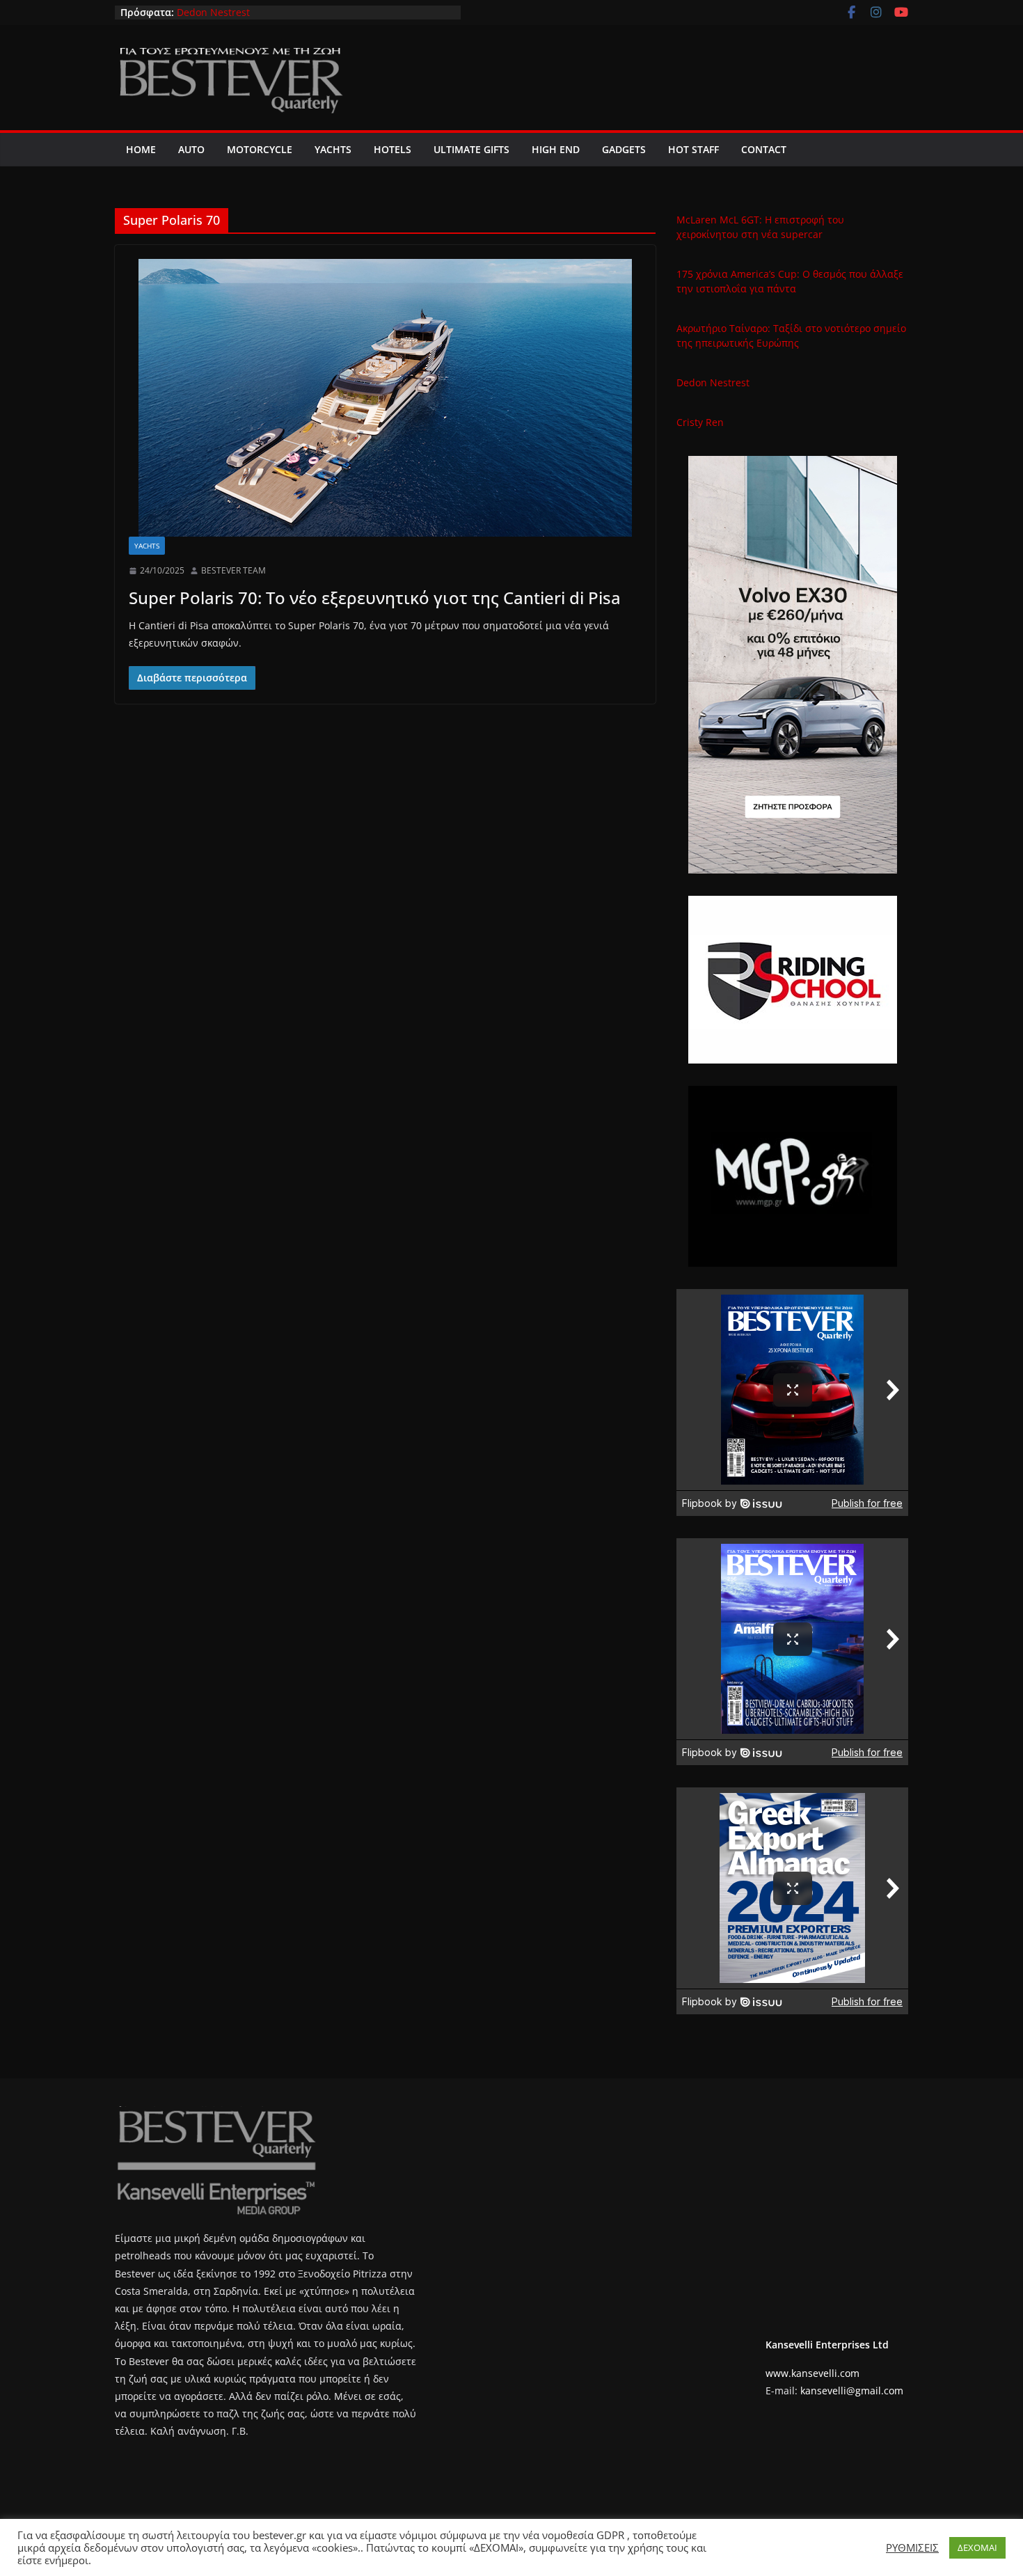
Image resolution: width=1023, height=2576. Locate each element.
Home (141, 149)
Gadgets (624, 149)
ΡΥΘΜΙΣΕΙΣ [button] (912, 2547)
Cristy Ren (700, 422)
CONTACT (764, 149)
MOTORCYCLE (260, 149)
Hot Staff (693, 149)
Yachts (333, 149)
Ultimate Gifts (471, 149)
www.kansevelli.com (812, 2373)
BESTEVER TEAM (233, 570)
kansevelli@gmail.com (852, 2391)
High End (556, 149)
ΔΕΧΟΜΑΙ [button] (977, 2547)
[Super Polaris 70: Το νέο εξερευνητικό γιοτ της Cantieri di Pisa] (385, 398)
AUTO (191, 149)
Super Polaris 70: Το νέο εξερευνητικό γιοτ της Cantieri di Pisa (375, 598)
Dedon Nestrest (213, 12)
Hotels (392, 149)
